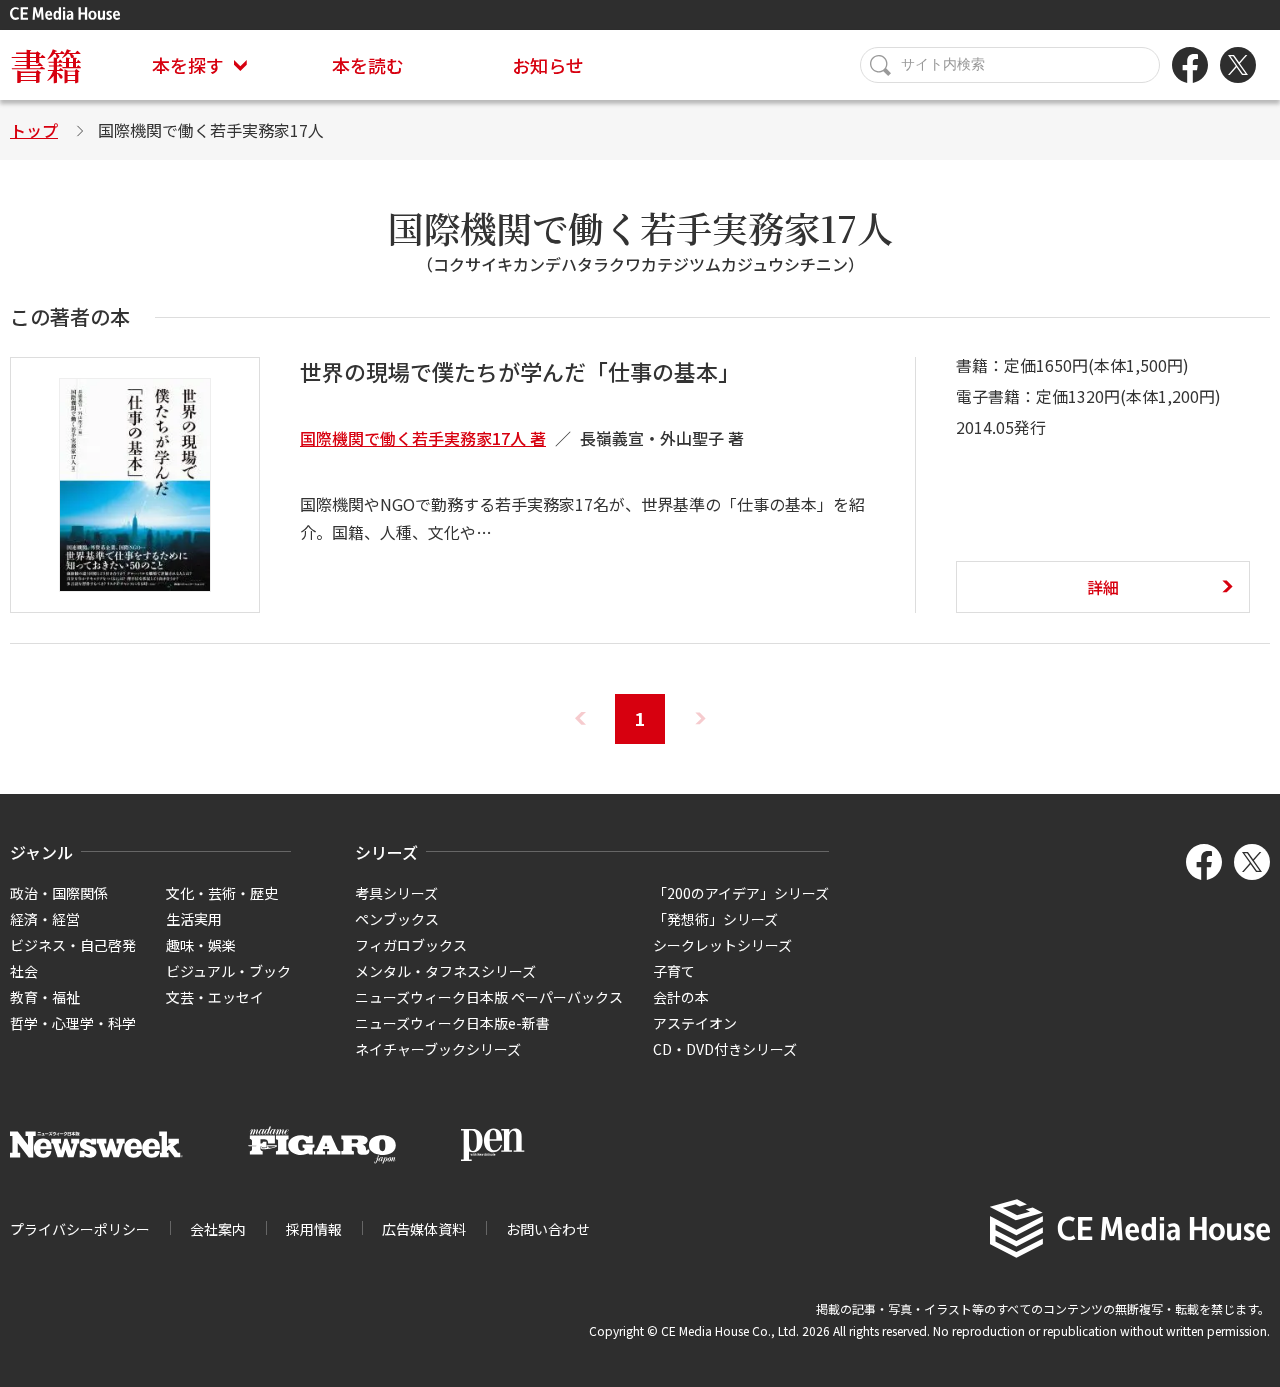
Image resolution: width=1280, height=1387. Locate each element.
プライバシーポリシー (80, 1229)
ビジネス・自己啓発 (73, 945)
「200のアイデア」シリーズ (741, 893)
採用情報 (314, 1229)
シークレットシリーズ (722, 945)
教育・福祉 (45, 997)
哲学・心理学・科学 (73, 1023)
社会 (24, 971)
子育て (674, 971)
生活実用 (194, 919)
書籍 (46, 64)
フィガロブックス (411, 945)
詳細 (1103, 587)
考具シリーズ (396, 893)
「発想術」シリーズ (715, 919)
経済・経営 (45, 919)
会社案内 (218, 1229)
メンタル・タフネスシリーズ (445, 971)
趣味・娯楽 (201, 945)
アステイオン (695, 1023)
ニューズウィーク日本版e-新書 (452, 1023)
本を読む (368, 65)
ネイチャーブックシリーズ (438, 1049)
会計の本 (681, 997)
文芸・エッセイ (215, 997)
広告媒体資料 (424, 1229)
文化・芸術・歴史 (222, 893)
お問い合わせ (548, 1229)
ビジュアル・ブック (228, 971)
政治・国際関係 (59, 893)
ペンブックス (397, 919)
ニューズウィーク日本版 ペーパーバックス (489, 997)
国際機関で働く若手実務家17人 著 (423, 438)
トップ (34, 130)
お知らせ (548, 65)
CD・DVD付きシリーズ (725, 1049)
